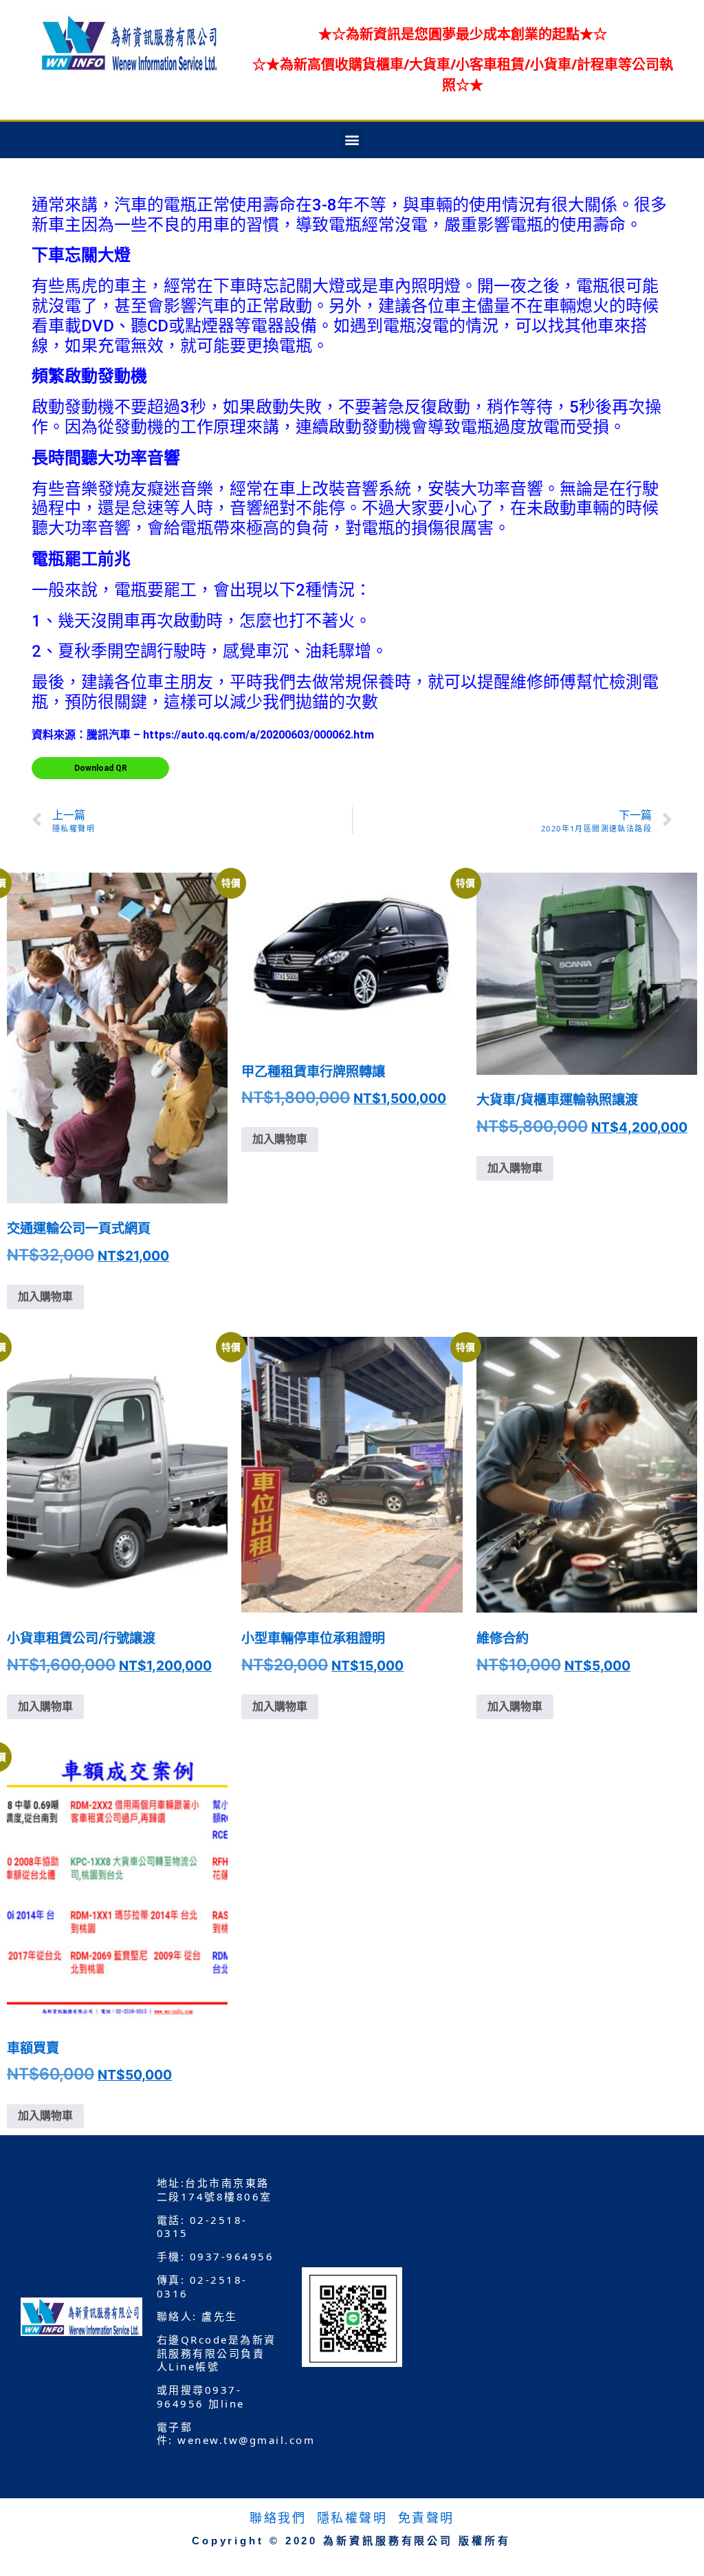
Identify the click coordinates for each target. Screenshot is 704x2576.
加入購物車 (45, 1297)
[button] (352, 140)
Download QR (101, 768)
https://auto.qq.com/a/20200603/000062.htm (258, 735)
